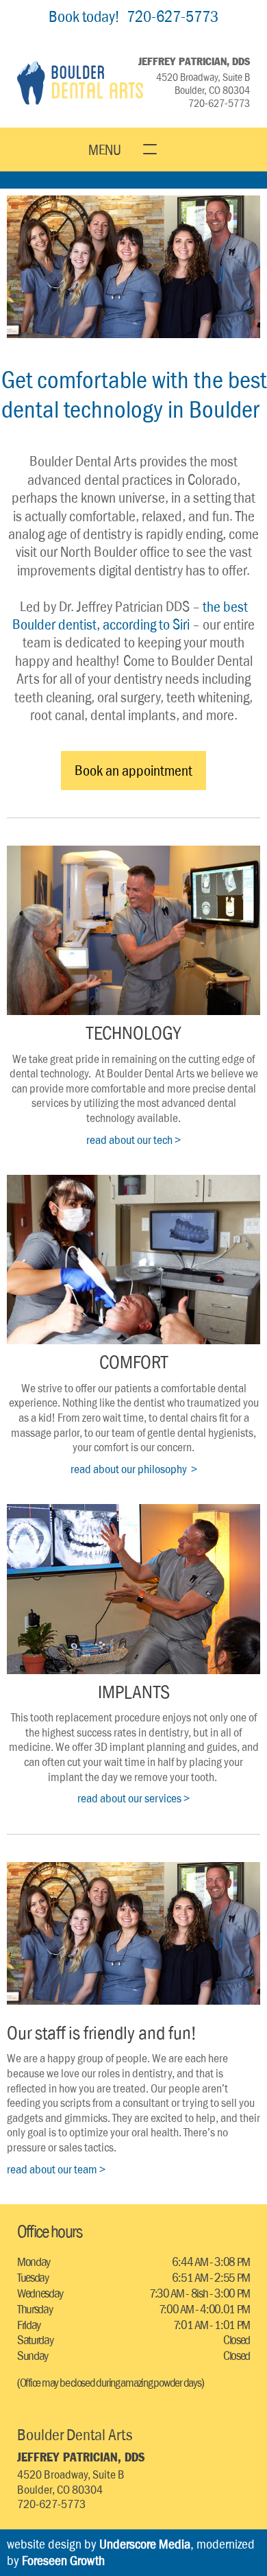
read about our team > (56, 2169)
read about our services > (133, 1798)
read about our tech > (133, 1140)
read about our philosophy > (134, 1469)
